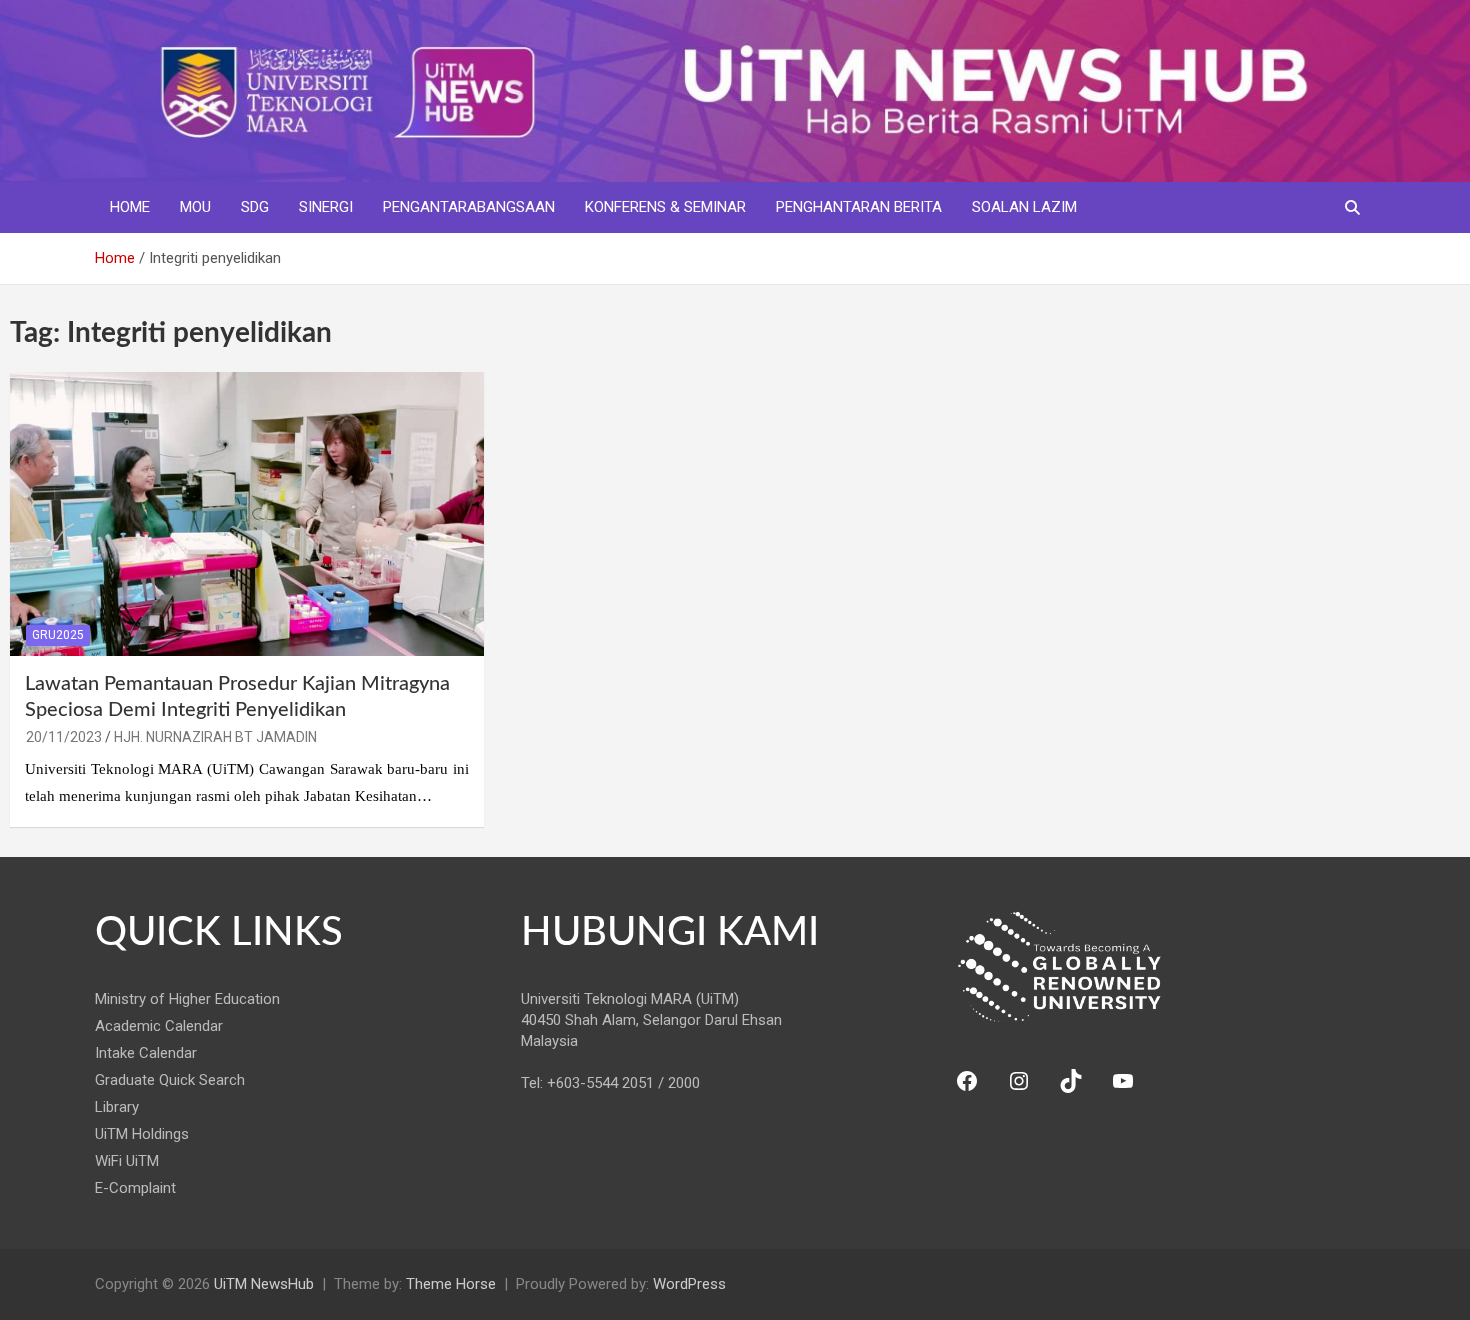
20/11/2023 (64, 737)
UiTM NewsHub (264, 1284)
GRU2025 (58, 635)
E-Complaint (135, 1188)
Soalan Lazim (1024, 207)
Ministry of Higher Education (187, 999)
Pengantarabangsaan (469, 207)
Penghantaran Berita (859, 207)
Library (117, 1107)
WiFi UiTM (127, 1161)
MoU (195, 207)
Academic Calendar (159, 1026)
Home (130, 207)
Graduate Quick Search (170, 1080)
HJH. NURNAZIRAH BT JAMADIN (215, 737)
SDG (255, 207)
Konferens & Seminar (665, 207)
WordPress (689, 1284)
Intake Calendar (146, 1053)
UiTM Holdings (142, 1134)
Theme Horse (451, 1284)
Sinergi (326, 207)
